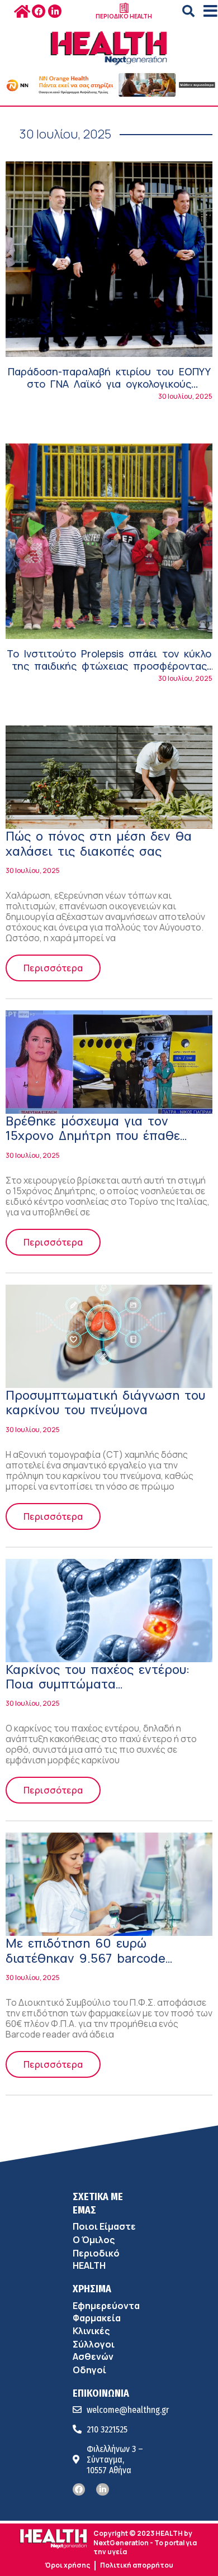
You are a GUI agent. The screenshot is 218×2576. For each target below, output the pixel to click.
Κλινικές (91, 2331)
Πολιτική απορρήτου (137, 2565)
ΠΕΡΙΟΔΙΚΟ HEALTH (124, 16)
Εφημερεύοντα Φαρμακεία (106, 2312)
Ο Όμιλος (94, 2240)
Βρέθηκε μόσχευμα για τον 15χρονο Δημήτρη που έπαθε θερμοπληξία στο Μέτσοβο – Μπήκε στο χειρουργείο (93, 1143)
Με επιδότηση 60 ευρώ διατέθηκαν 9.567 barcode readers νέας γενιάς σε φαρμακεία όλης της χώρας (89, 1965)
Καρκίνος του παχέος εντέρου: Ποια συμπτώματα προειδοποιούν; (98, 1684)
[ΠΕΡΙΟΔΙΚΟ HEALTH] (124, 8)
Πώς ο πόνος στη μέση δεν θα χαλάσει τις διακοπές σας (99, 843)
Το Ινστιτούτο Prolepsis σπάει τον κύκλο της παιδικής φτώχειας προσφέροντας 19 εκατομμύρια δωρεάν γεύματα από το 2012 (109, 672)
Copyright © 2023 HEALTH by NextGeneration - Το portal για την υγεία (145, 2542)
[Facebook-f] (39, 11)
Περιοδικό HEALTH (96, 2259)
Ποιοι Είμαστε (104, 2226)
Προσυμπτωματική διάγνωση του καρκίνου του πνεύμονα (105, 1403)
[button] (188, 11)
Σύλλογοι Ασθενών (94, 2350)
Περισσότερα (53, 968)
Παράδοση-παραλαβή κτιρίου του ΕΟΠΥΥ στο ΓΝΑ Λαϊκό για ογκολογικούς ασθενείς (109, 383)
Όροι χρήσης (67, 2565)
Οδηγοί (89, 2370)
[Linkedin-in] (55, 11)
